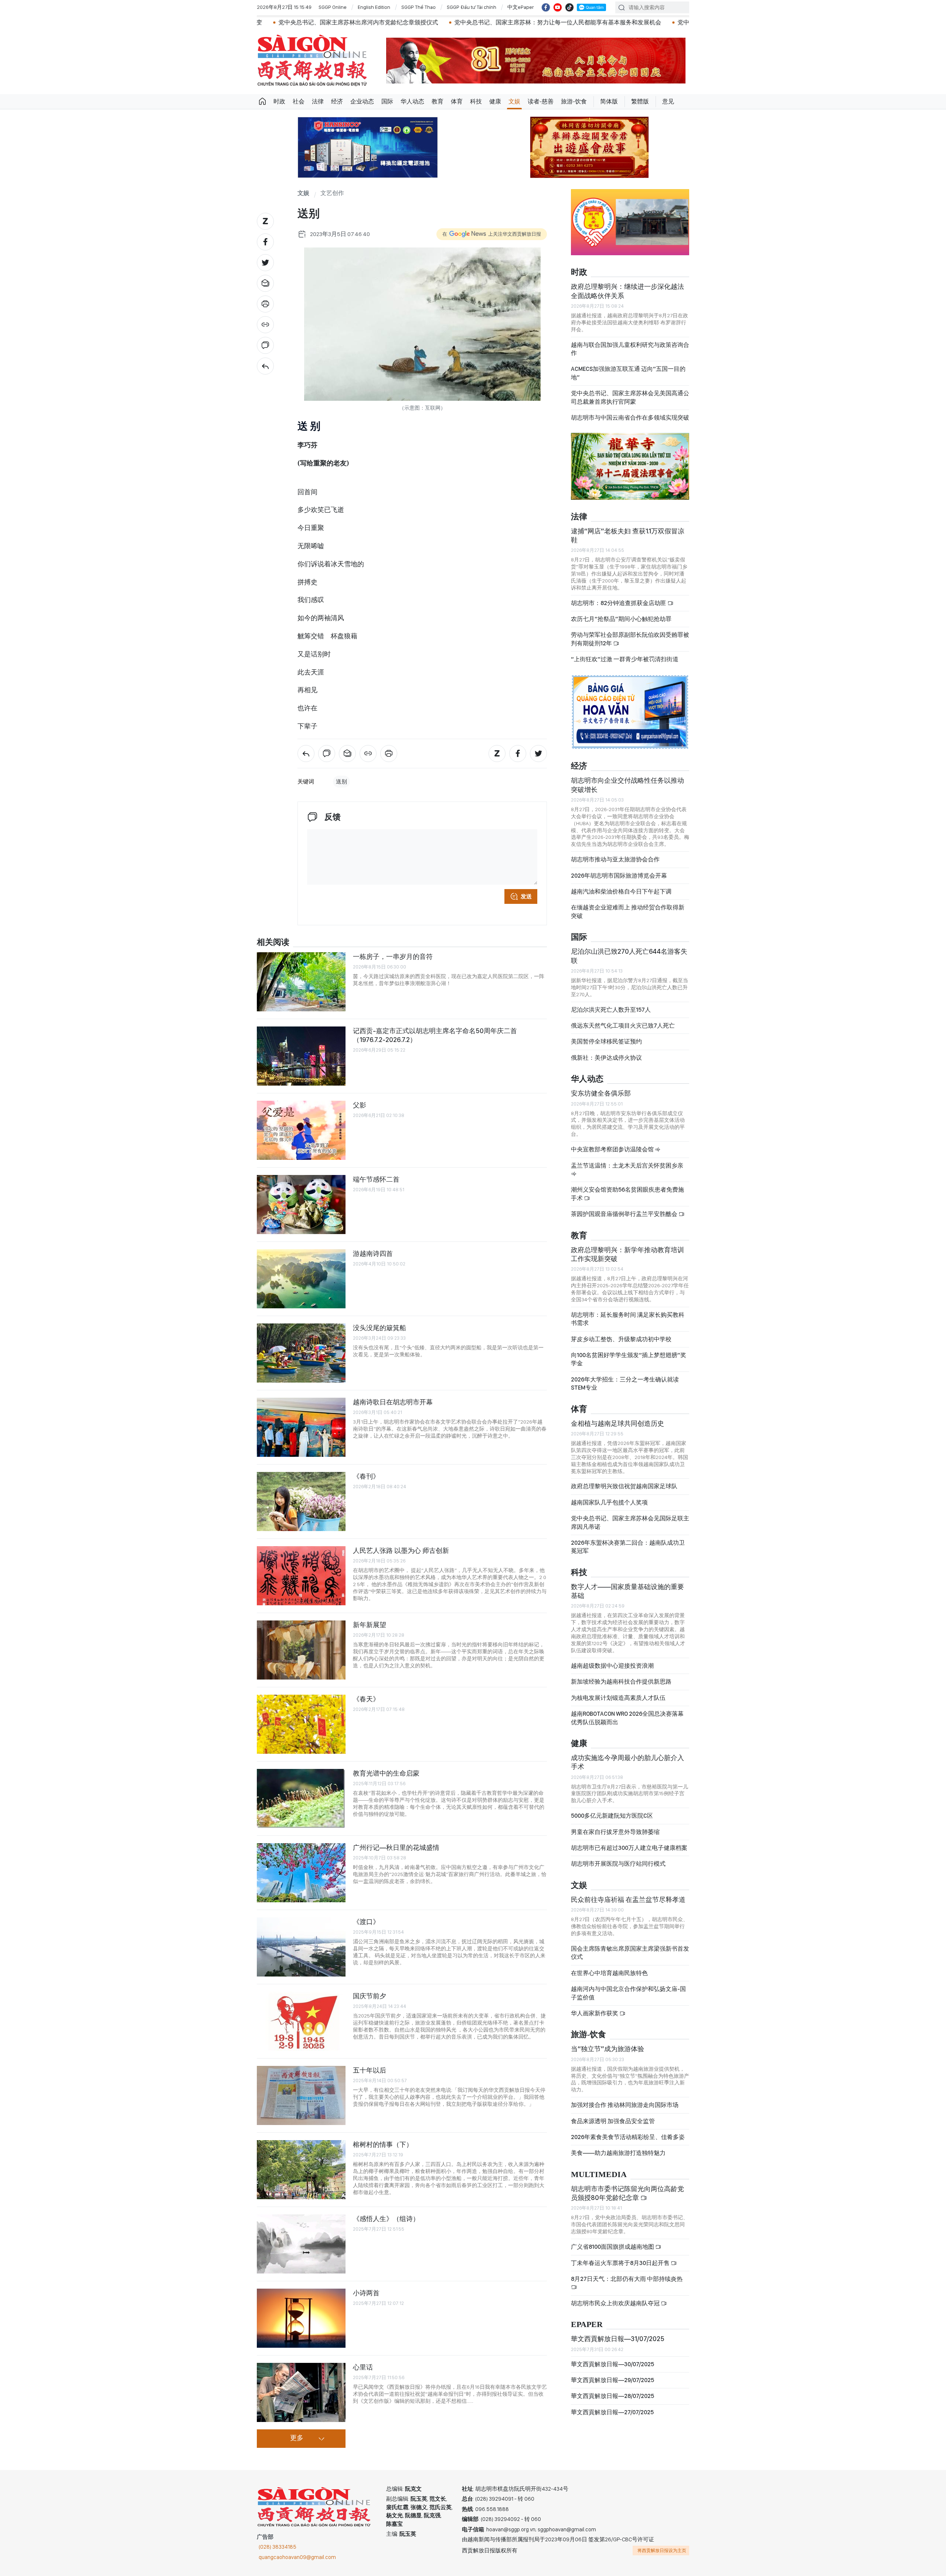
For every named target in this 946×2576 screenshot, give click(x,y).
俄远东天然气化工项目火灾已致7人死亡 (623, 1026)
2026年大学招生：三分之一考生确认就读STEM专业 (625, 1383)
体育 (457, 101)
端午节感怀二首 (376, 1179)
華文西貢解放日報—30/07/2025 (612, 2364)
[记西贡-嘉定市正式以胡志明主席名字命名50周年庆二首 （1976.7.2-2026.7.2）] (301, 1056)
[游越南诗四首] (301, 1279)
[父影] (301, 1130)
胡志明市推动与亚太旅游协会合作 (615, 859)
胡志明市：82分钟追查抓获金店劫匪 (619, 603)
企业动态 (362, 101)
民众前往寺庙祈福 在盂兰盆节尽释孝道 (629, 1899)
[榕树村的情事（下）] (301, 2170)
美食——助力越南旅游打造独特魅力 (618, 2153)
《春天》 (366, 1699)
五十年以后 (370, 2070)
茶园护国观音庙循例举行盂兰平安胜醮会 (625, 1214)
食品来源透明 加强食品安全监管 (613, 2121)
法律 (318, 101)
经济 (337, 101)
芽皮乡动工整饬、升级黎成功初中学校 (621, 1339)
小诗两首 (366, 2293)
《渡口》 (366, 1922)
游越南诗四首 (373, 1253)
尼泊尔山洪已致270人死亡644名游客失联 (629, 956)
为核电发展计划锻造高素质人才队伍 (618, 1698)
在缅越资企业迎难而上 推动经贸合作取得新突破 (628, 911)
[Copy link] (265, 325)
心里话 (363, 2367)
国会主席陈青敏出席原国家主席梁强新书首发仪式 (630, 1953)
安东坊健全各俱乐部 (601, 1093)
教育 (438, 101)
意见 (668, 101)
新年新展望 (370, 1625)
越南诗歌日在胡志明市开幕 (393, 1402)
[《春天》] (301, 1724)
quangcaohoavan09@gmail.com (297, 2557)
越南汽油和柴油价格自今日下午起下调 (621, 891)
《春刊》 (366, 1476)
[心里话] (301, 2392)
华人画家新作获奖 (595, 2013)
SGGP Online (333, 7)
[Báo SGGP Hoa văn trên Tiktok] (569, 7)
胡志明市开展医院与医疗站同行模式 (618, 1864)
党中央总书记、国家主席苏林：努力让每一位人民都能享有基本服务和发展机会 (415, 22)
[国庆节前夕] (301, 2021)
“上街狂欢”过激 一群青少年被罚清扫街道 (625, 659)
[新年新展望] (301, 1650)
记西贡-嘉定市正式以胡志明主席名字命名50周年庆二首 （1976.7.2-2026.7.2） (435, 1035)
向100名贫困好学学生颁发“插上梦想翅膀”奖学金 (629, 1359)
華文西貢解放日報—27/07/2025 (612, 2412)
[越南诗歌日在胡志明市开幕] (301, 1427)
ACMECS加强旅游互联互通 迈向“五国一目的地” (628, 373)
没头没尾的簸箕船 (380, 1328)
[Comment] (265, 345)
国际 (387, 101)
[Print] (265, 304)
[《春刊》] (301, 1501)
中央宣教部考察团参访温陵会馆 (613, 1149)
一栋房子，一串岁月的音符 (393, 956)
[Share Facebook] (265, 242)
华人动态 (412, 101)
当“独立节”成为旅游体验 (608, 2049)
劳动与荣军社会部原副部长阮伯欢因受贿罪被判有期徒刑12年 (630, 639)
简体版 (609, 101)
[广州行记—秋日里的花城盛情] (301, 1873)
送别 (341, 782)
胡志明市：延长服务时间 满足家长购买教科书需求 (628, 1319)
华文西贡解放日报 (312, 60)
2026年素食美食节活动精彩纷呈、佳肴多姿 (628, 2137)
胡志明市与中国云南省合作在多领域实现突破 (630, 418)
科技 (476, 101)
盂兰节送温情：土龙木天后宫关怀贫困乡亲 (627, 1166)
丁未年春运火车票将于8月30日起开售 (621, 2263)
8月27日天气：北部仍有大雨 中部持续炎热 (627, 2279)
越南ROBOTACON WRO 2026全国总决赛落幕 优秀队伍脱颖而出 (627, 1718)
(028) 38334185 (278, 2547)
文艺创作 (332, 193)
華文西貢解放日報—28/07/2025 (612, 2396)
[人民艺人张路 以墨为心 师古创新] (301, 1576)
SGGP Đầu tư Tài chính (472, 7)
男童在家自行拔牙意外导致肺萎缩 (615, 1832)
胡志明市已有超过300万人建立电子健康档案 (629, 1848)
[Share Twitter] (265, 263)
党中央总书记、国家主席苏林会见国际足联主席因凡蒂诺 (630, 1522)
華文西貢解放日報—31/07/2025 (618, 2339)
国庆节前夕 (370, 1996)
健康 (495, 101)
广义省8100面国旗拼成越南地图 (613, 2247)
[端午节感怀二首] (301, 1205)
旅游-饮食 (574, 101)
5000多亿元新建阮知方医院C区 (612, 1816)
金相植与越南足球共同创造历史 (617, 1423)
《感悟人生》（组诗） (386, 2219)
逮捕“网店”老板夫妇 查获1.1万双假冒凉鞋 (628, 535)
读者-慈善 (541, 101)
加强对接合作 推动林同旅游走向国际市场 (625, 2105)
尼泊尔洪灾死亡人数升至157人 (611, 1010)
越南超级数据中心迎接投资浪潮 (612, 1666)
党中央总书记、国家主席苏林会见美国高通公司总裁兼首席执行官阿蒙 (630, 397)
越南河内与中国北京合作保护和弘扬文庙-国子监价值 (628, 1993)
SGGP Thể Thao (418, 7)
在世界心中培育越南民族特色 (609, 1973)
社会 (299, 101)
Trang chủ (262, 102)
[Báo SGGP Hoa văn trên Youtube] (558, 7)
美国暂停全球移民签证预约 (606, 1041)
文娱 (514, 101)
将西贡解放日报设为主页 (662, 2551)
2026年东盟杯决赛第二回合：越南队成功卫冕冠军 (628, 1547)
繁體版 (640, 101)
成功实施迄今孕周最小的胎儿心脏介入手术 (627, 1762)
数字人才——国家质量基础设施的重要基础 (627, 1591)
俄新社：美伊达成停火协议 (606, 1058)
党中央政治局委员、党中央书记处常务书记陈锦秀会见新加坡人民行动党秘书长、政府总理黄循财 (662, 22)
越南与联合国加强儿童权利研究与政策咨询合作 (630, 349)
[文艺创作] (265, 366)
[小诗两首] (301, 2318)
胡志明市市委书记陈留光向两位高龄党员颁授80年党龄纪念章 (627, 2193)
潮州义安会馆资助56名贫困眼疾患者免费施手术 (627, 1194)
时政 (279, 101)
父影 (360, 1105)
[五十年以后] (301, 2095)
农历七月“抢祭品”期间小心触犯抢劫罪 (621, 619)
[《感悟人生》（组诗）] (301, 2244)
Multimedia (599, 2175)
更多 (297, 2438)
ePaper (587, 2325)
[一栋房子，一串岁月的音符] (301, 982)
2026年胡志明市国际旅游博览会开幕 (619, 876)
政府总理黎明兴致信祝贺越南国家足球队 (624, 1486)
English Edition (374, 7)
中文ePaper (521, 7)
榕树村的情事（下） (383, 2144)
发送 (526, 896)
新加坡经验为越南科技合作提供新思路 (621, 1682)
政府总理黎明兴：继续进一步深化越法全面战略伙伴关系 (627, 291)
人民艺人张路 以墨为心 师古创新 (401, 1550)
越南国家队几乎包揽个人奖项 (609, 1502)
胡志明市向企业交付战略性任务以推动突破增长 (627, 785)
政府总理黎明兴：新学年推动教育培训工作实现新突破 (627, 1254)
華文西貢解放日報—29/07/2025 (612, 2380)
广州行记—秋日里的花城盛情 (396, 1847)
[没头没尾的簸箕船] (301, 1353)
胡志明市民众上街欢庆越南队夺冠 (616, 2303)
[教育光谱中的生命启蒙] (301, 1798)
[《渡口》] (301, 1947)
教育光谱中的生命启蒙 (386, 1773)
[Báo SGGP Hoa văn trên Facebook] (546, 7)
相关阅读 (273, 942)
